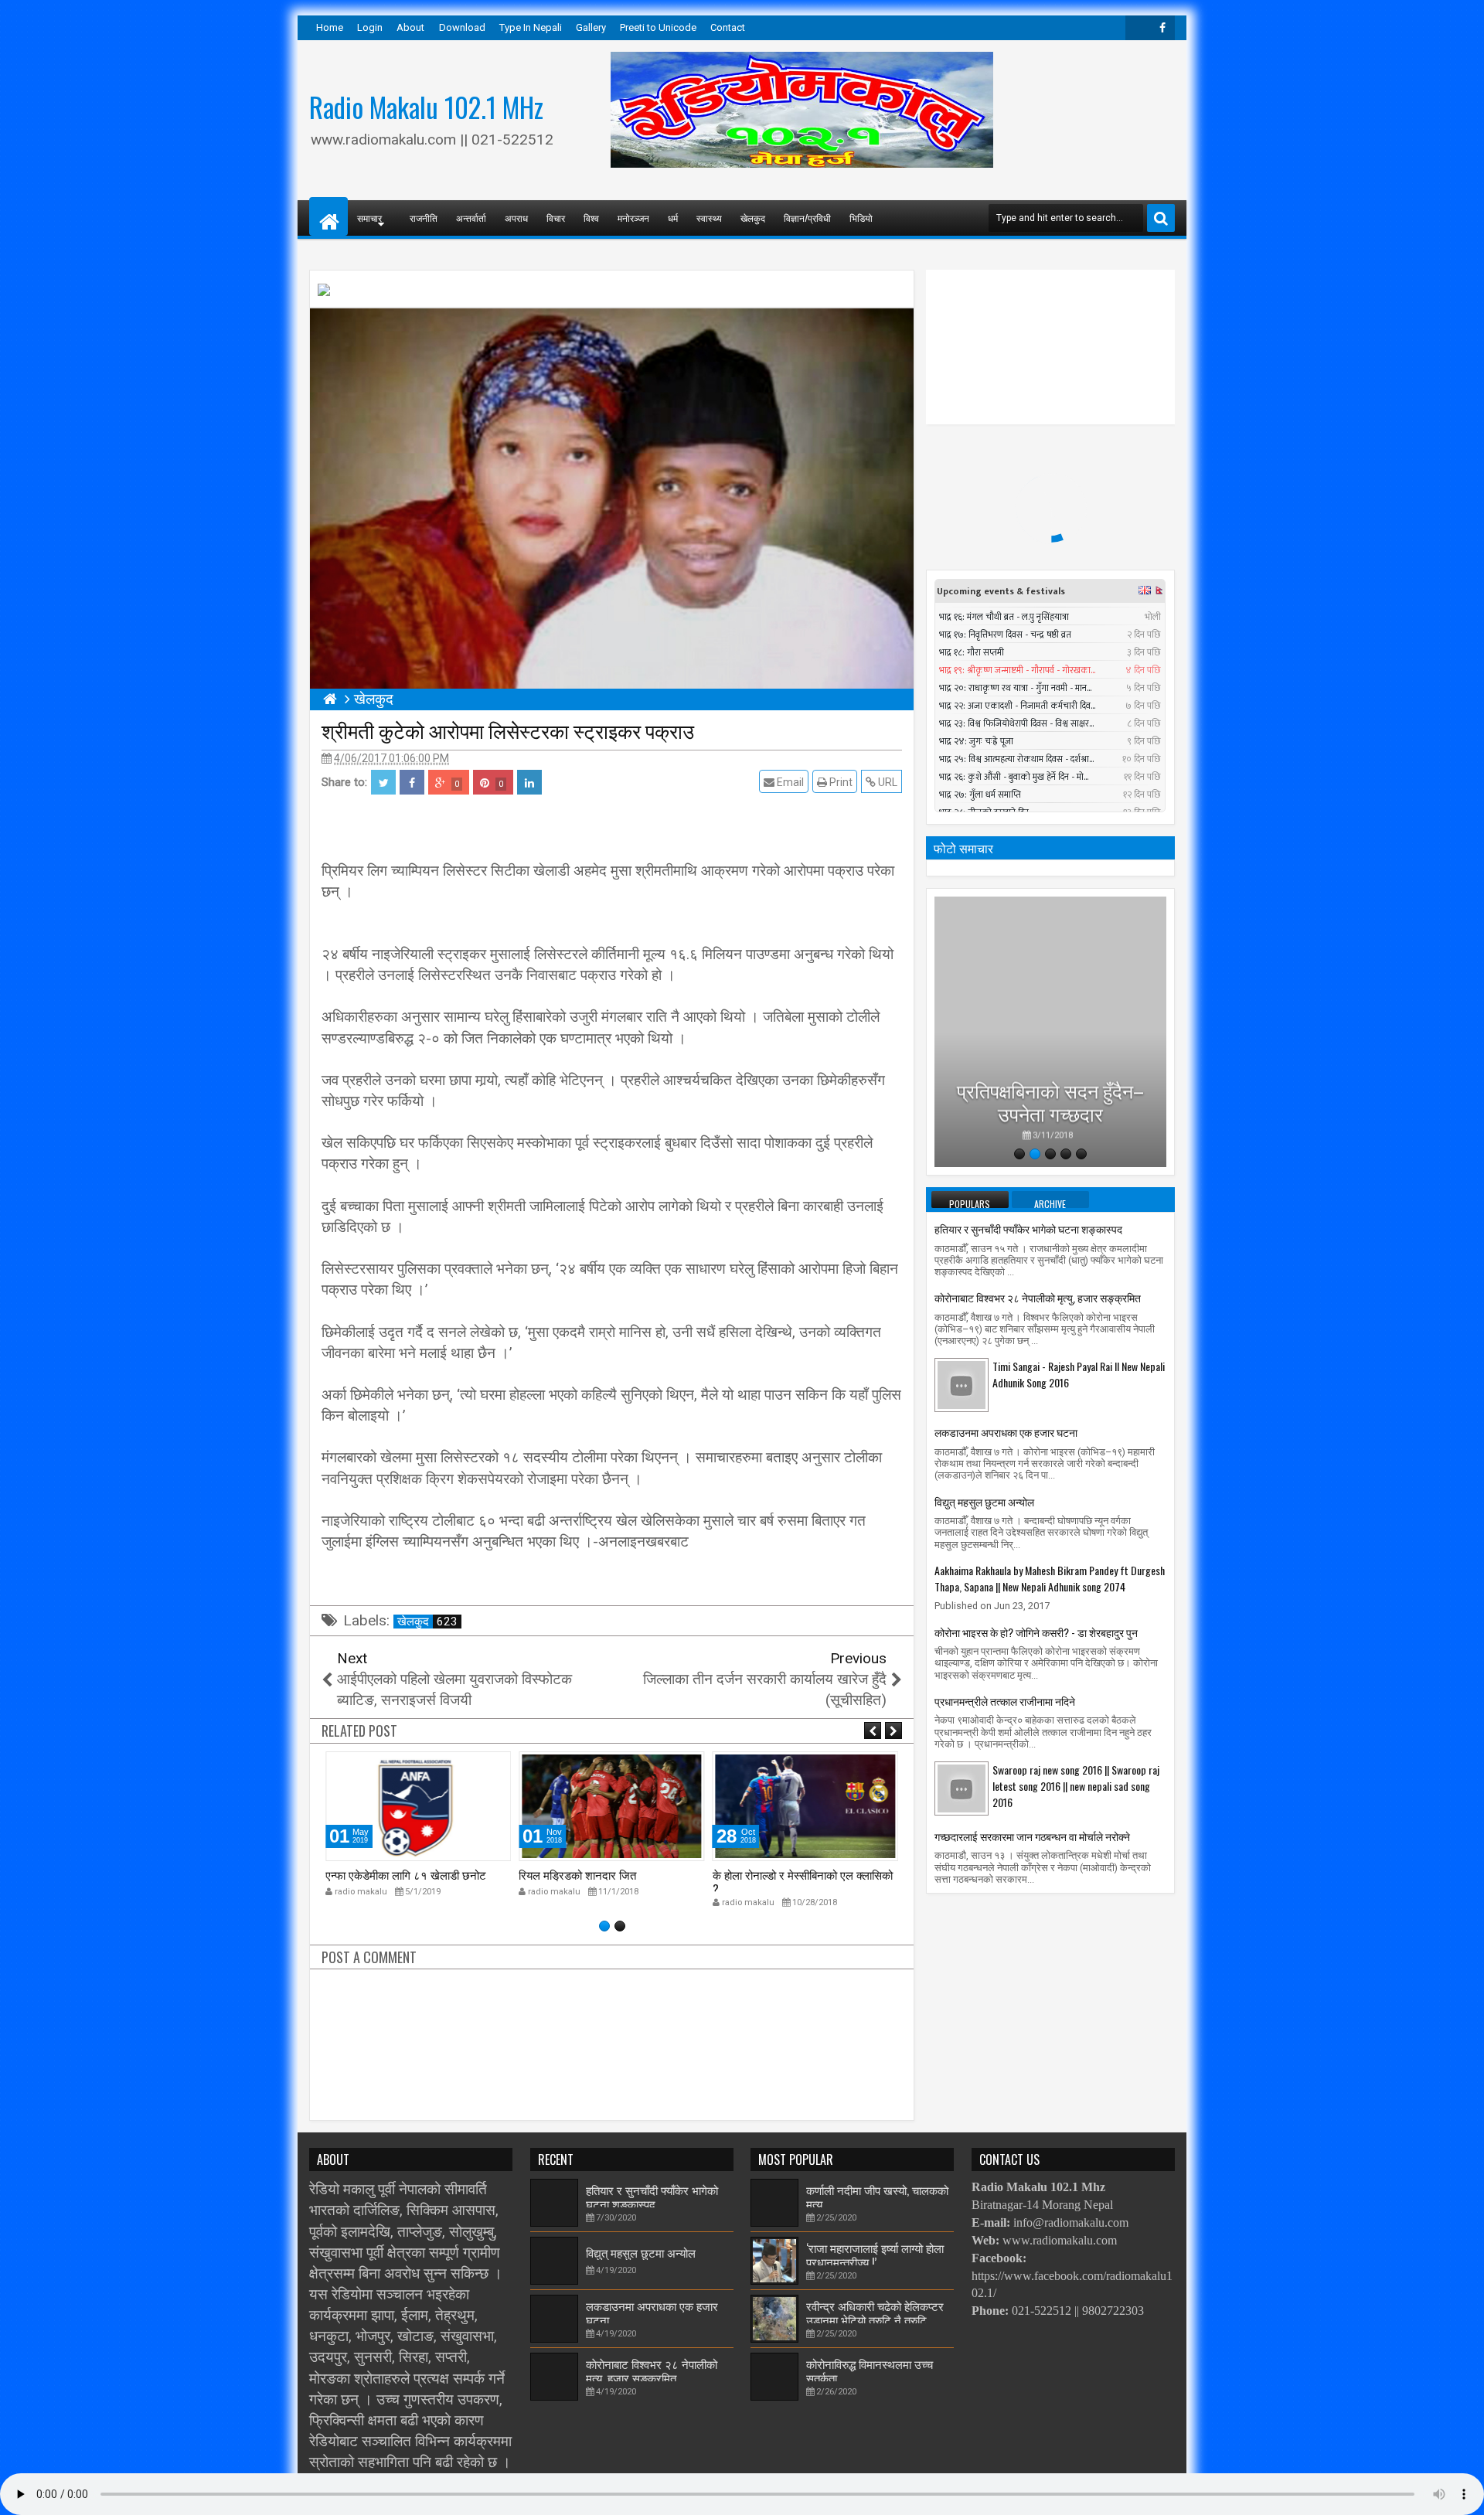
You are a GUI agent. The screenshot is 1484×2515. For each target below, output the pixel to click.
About (410, 27)
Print (840, 782)
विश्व (591, 218)
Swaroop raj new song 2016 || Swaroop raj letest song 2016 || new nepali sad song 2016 (1076, 1786)
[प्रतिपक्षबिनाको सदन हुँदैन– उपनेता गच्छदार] (1050, 1032)
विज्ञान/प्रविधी (807, 218)
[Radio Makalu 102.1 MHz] (328, 216)
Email (789, 782)
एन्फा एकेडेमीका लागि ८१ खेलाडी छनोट (406, 1874)
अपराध (516, 218)
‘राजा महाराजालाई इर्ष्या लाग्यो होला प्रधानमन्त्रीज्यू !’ (875, 2255)
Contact (728, 27)
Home (330, 27)
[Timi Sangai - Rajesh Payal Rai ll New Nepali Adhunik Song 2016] (962, 1384)
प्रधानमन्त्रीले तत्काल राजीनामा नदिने (1005, 1701)
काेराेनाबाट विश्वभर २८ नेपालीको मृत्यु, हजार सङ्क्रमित (1038, 1297)
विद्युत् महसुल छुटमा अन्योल (984, 1501)
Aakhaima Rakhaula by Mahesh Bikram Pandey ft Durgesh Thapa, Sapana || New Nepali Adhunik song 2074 (1050, 1578)
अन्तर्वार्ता (471, 218)
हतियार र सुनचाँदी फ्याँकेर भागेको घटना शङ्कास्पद (1028, 1229)
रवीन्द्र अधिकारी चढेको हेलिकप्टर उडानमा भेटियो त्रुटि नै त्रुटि (875, 2313)
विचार (556, 218)
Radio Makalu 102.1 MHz (426, 107)
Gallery (591, 27)
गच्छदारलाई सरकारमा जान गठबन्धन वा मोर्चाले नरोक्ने (1032, 1836)
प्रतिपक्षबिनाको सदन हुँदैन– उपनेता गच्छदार (1050, 1096)
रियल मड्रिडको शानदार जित (577, 1874)
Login (370, 27)
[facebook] (1162, 28)
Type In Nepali (531, 27)
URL (887, 782)
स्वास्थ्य (709, 218)
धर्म (673, 218)
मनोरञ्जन (633, 218)
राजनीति (424, 218)
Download (462, 27)
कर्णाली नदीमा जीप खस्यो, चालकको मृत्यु (877, 2197)
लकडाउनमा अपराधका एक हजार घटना (1006, 1432)
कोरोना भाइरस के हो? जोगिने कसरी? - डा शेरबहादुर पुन (1036, 1632)
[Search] (1161, 218)
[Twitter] (1138, 28)
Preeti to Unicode (658, 27)
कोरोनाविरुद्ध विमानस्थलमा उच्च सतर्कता (870, 2370)
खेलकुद (753, 218)
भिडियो (861, 218)
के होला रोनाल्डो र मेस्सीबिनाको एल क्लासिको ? (803, 1881)
